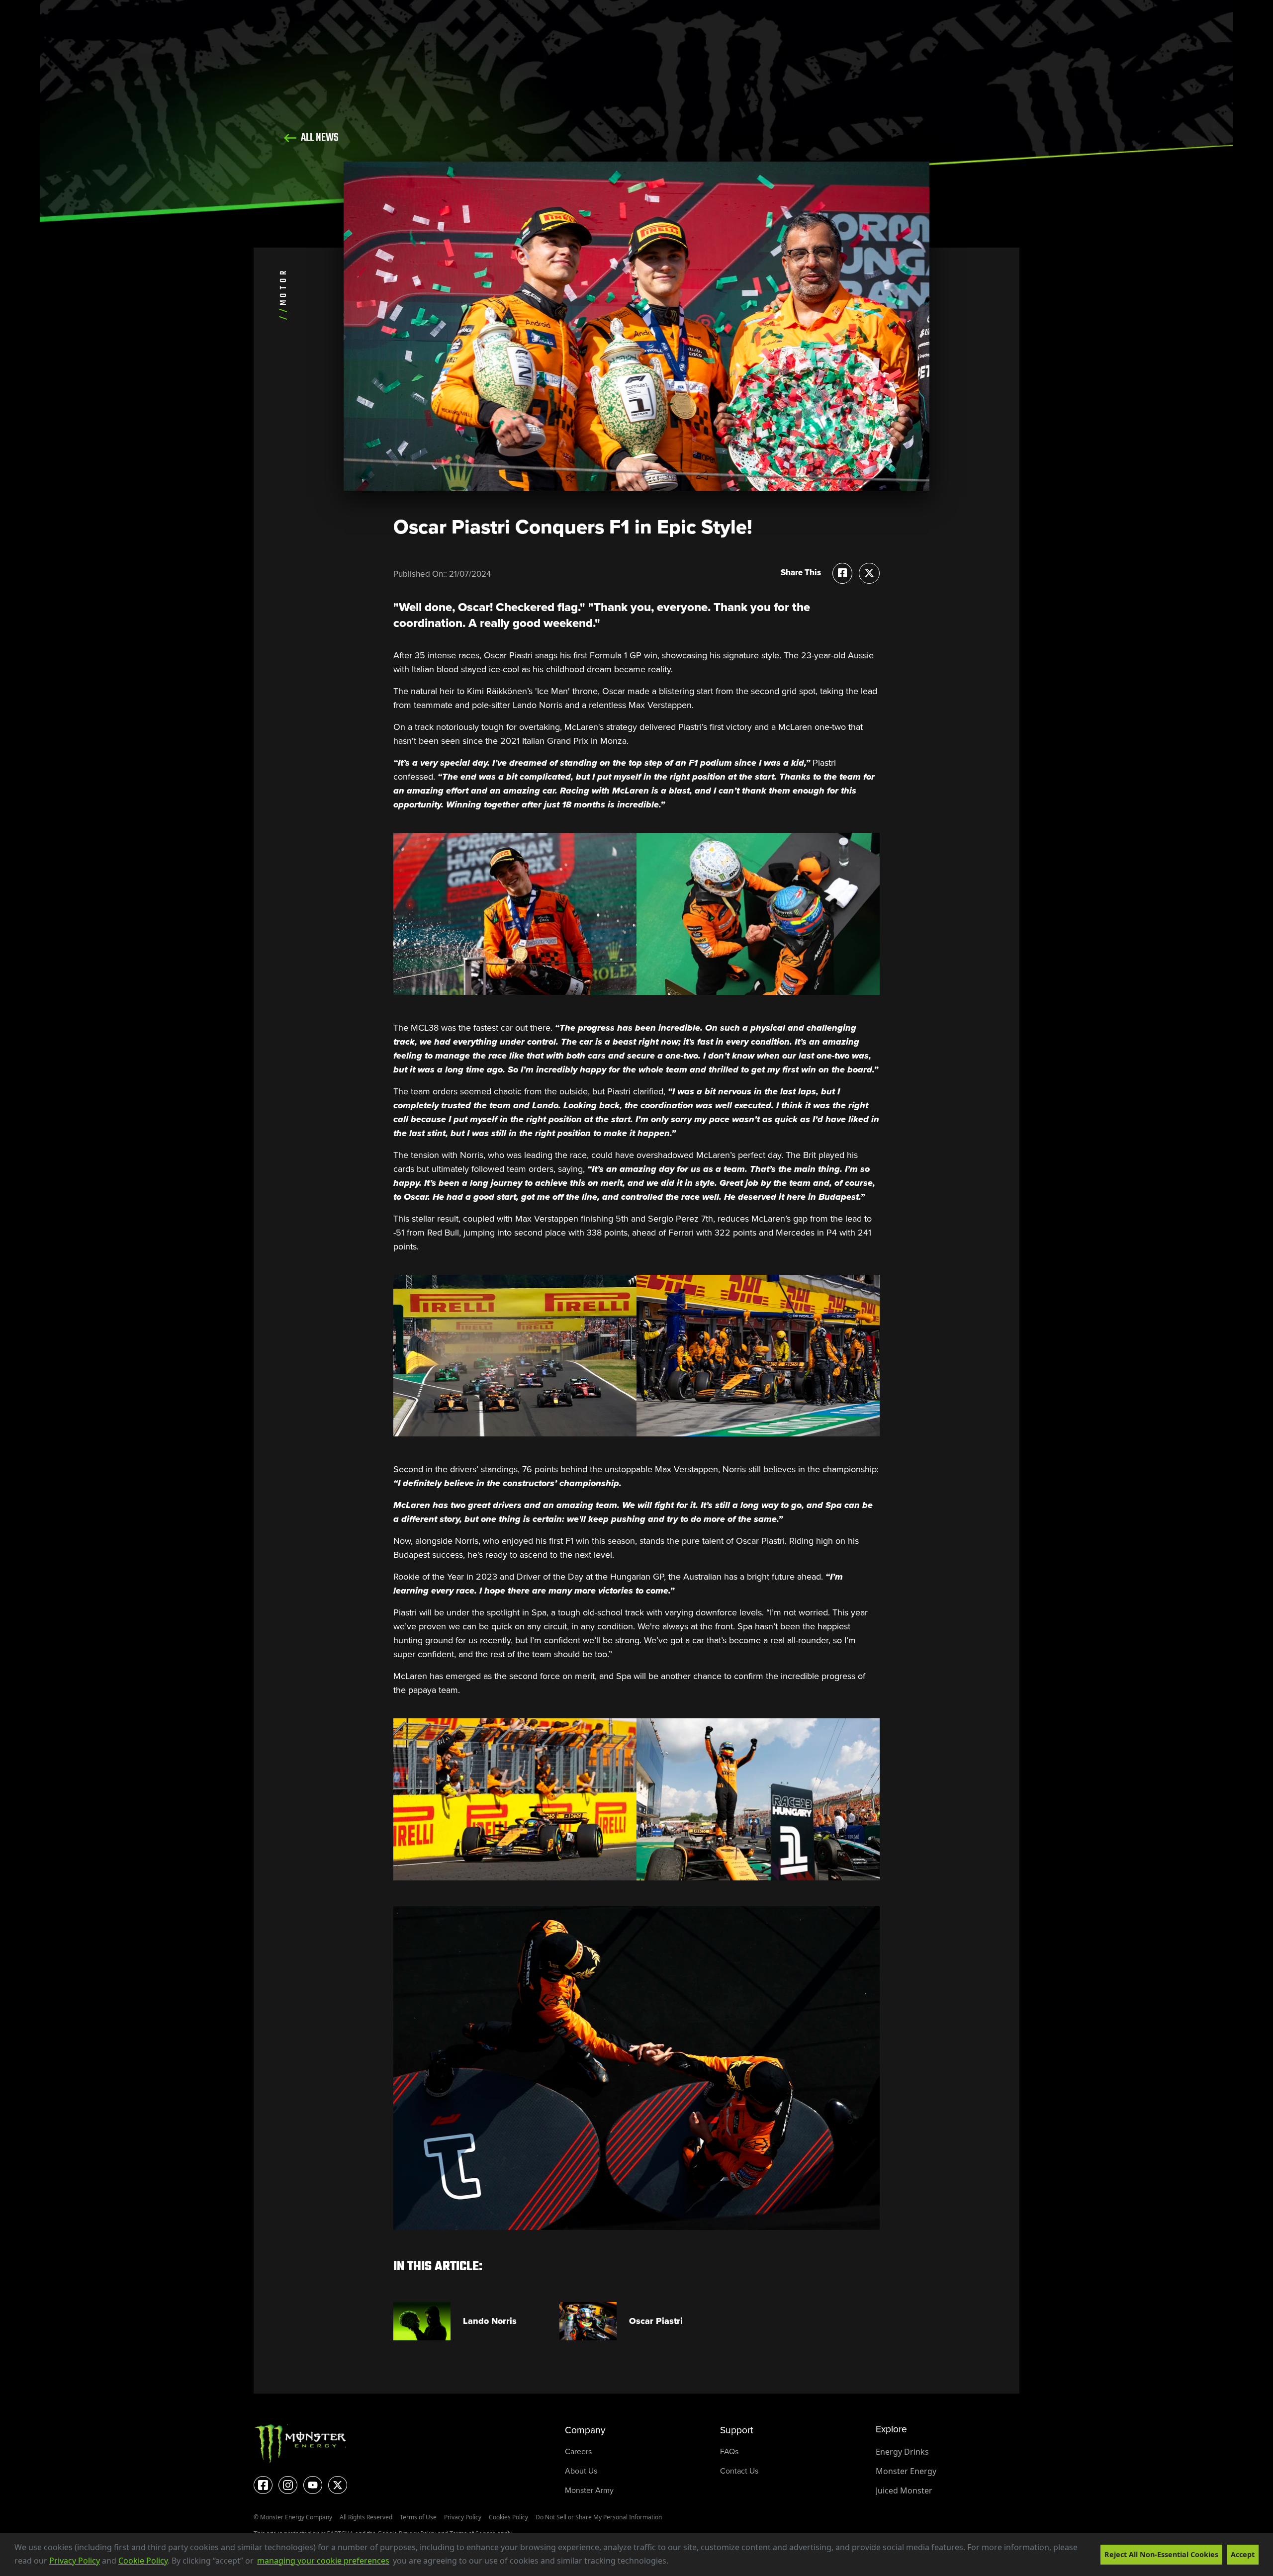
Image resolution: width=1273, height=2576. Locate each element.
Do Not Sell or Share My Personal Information (599, 2517)
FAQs (729, 2451)
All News (319, 138)
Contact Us (739, 2471)
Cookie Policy (143, 2561)
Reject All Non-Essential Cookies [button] (1161, 2554)
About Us (581, 2471)
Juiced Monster (904, 2490)
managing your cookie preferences (323, 2561)
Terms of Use (418, 2517)
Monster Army (589, 2490)
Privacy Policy (75, 2561)
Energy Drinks (902, 2452)
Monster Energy (906, 2471)
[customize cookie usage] (678, 2564)
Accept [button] (1243, 2554)
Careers (578, 2451)
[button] (672, 2562)
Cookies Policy (508, 2517)
